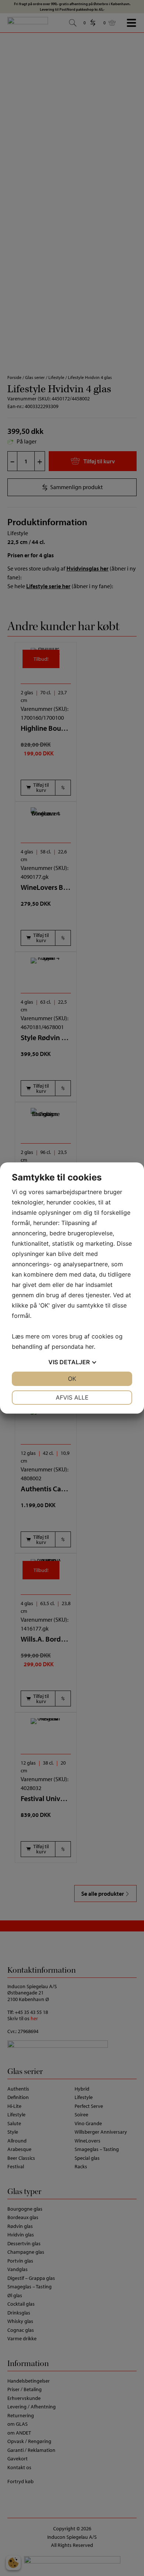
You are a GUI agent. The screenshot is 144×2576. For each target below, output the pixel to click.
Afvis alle (72, 1397)
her (90, 1347)
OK (72, 1379)
